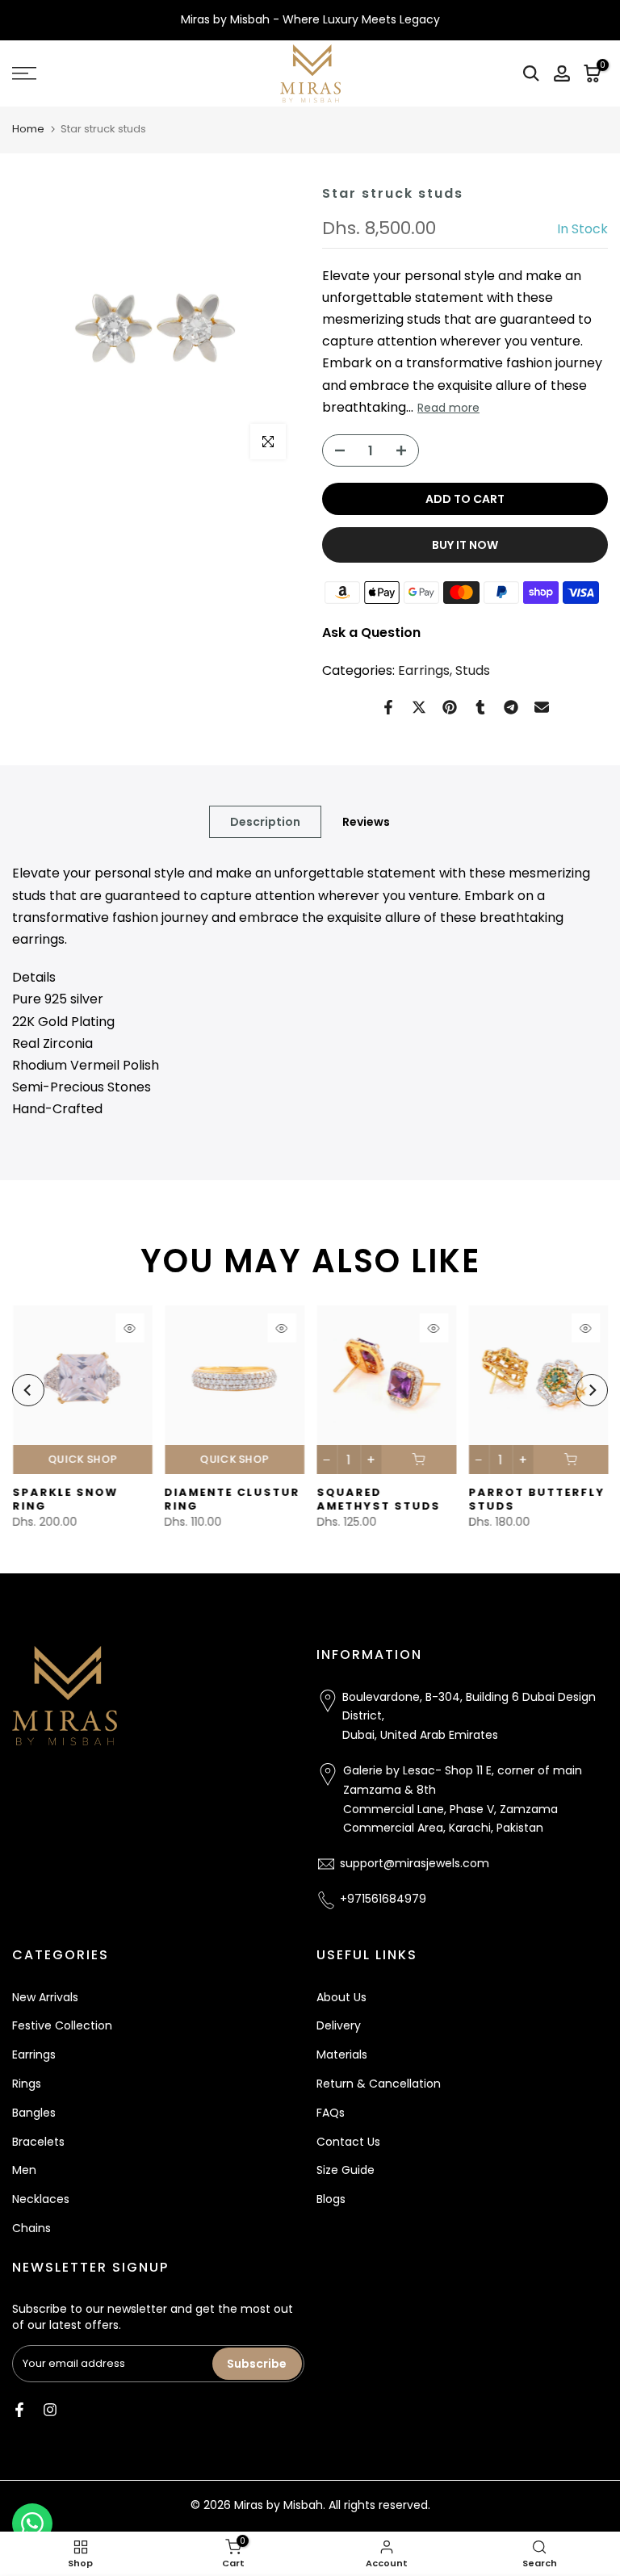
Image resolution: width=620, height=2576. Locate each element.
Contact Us (348, 2142)
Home (28, 129)
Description (265, 822)
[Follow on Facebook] (19, 2410)
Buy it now (465, 545)
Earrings (424, 670)
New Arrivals (45, 1997)
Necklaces (41, 2199)
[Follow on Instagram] (50, 2410)
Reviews (366, 822)
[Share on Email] (542, 707)
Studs (473, 670)
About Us (341, 1997)
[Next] (592, 1390)
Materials (342, 2055)
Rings (27, 2084)
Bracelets (38, 2142)
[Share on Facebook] (388, 707)
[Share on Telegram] (511, 707)
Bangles (34, 2113)
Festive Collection (62, 2025)
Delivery (339, 2025)
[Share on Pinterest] (450, 707)
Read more (448, 408)
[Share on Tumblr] (480, 707)
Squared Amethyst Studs (378, 1500)
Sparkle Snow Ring (65, 1500)
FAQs (331, 2113)
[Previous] (28, 1390)
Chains (31, 2228)
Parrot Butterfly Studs (536, 1500)
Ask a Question (371, 632)
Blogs (331, 2199)
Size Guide (346, 2170)
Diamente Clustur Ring (232, 1500)
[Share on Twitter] (419, 707)
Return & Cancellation (379, 2084)
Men (24, 2170)
